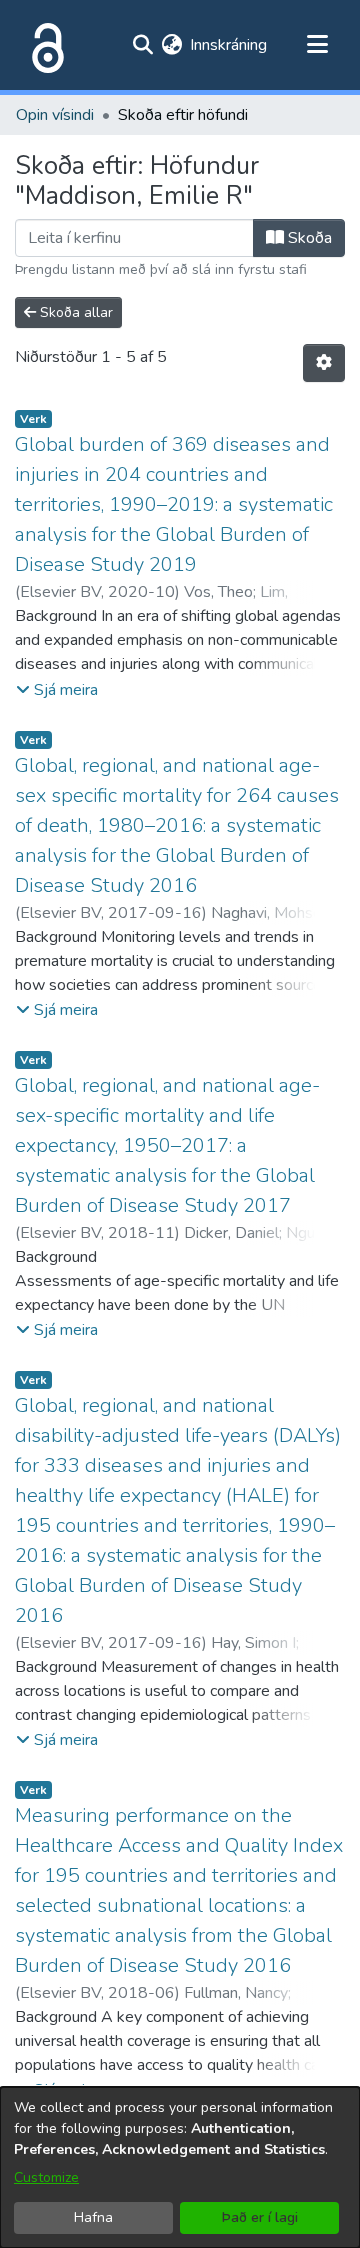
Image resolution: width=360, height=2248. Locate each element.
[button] (57, 690)
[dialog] (180, 2167)
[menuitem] (171, 45)
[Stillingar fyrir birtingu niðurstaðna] (324, 363)
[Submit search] (142, 45)
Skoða (308, 238)
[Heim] (44, 45)
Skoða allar (74, 312)
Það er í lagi (260, 2217)
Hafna (93, 2217)
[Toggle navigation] (317, 45)
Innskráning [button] (229, 45)
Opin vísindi (55, 115)
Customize (46, 2177)
